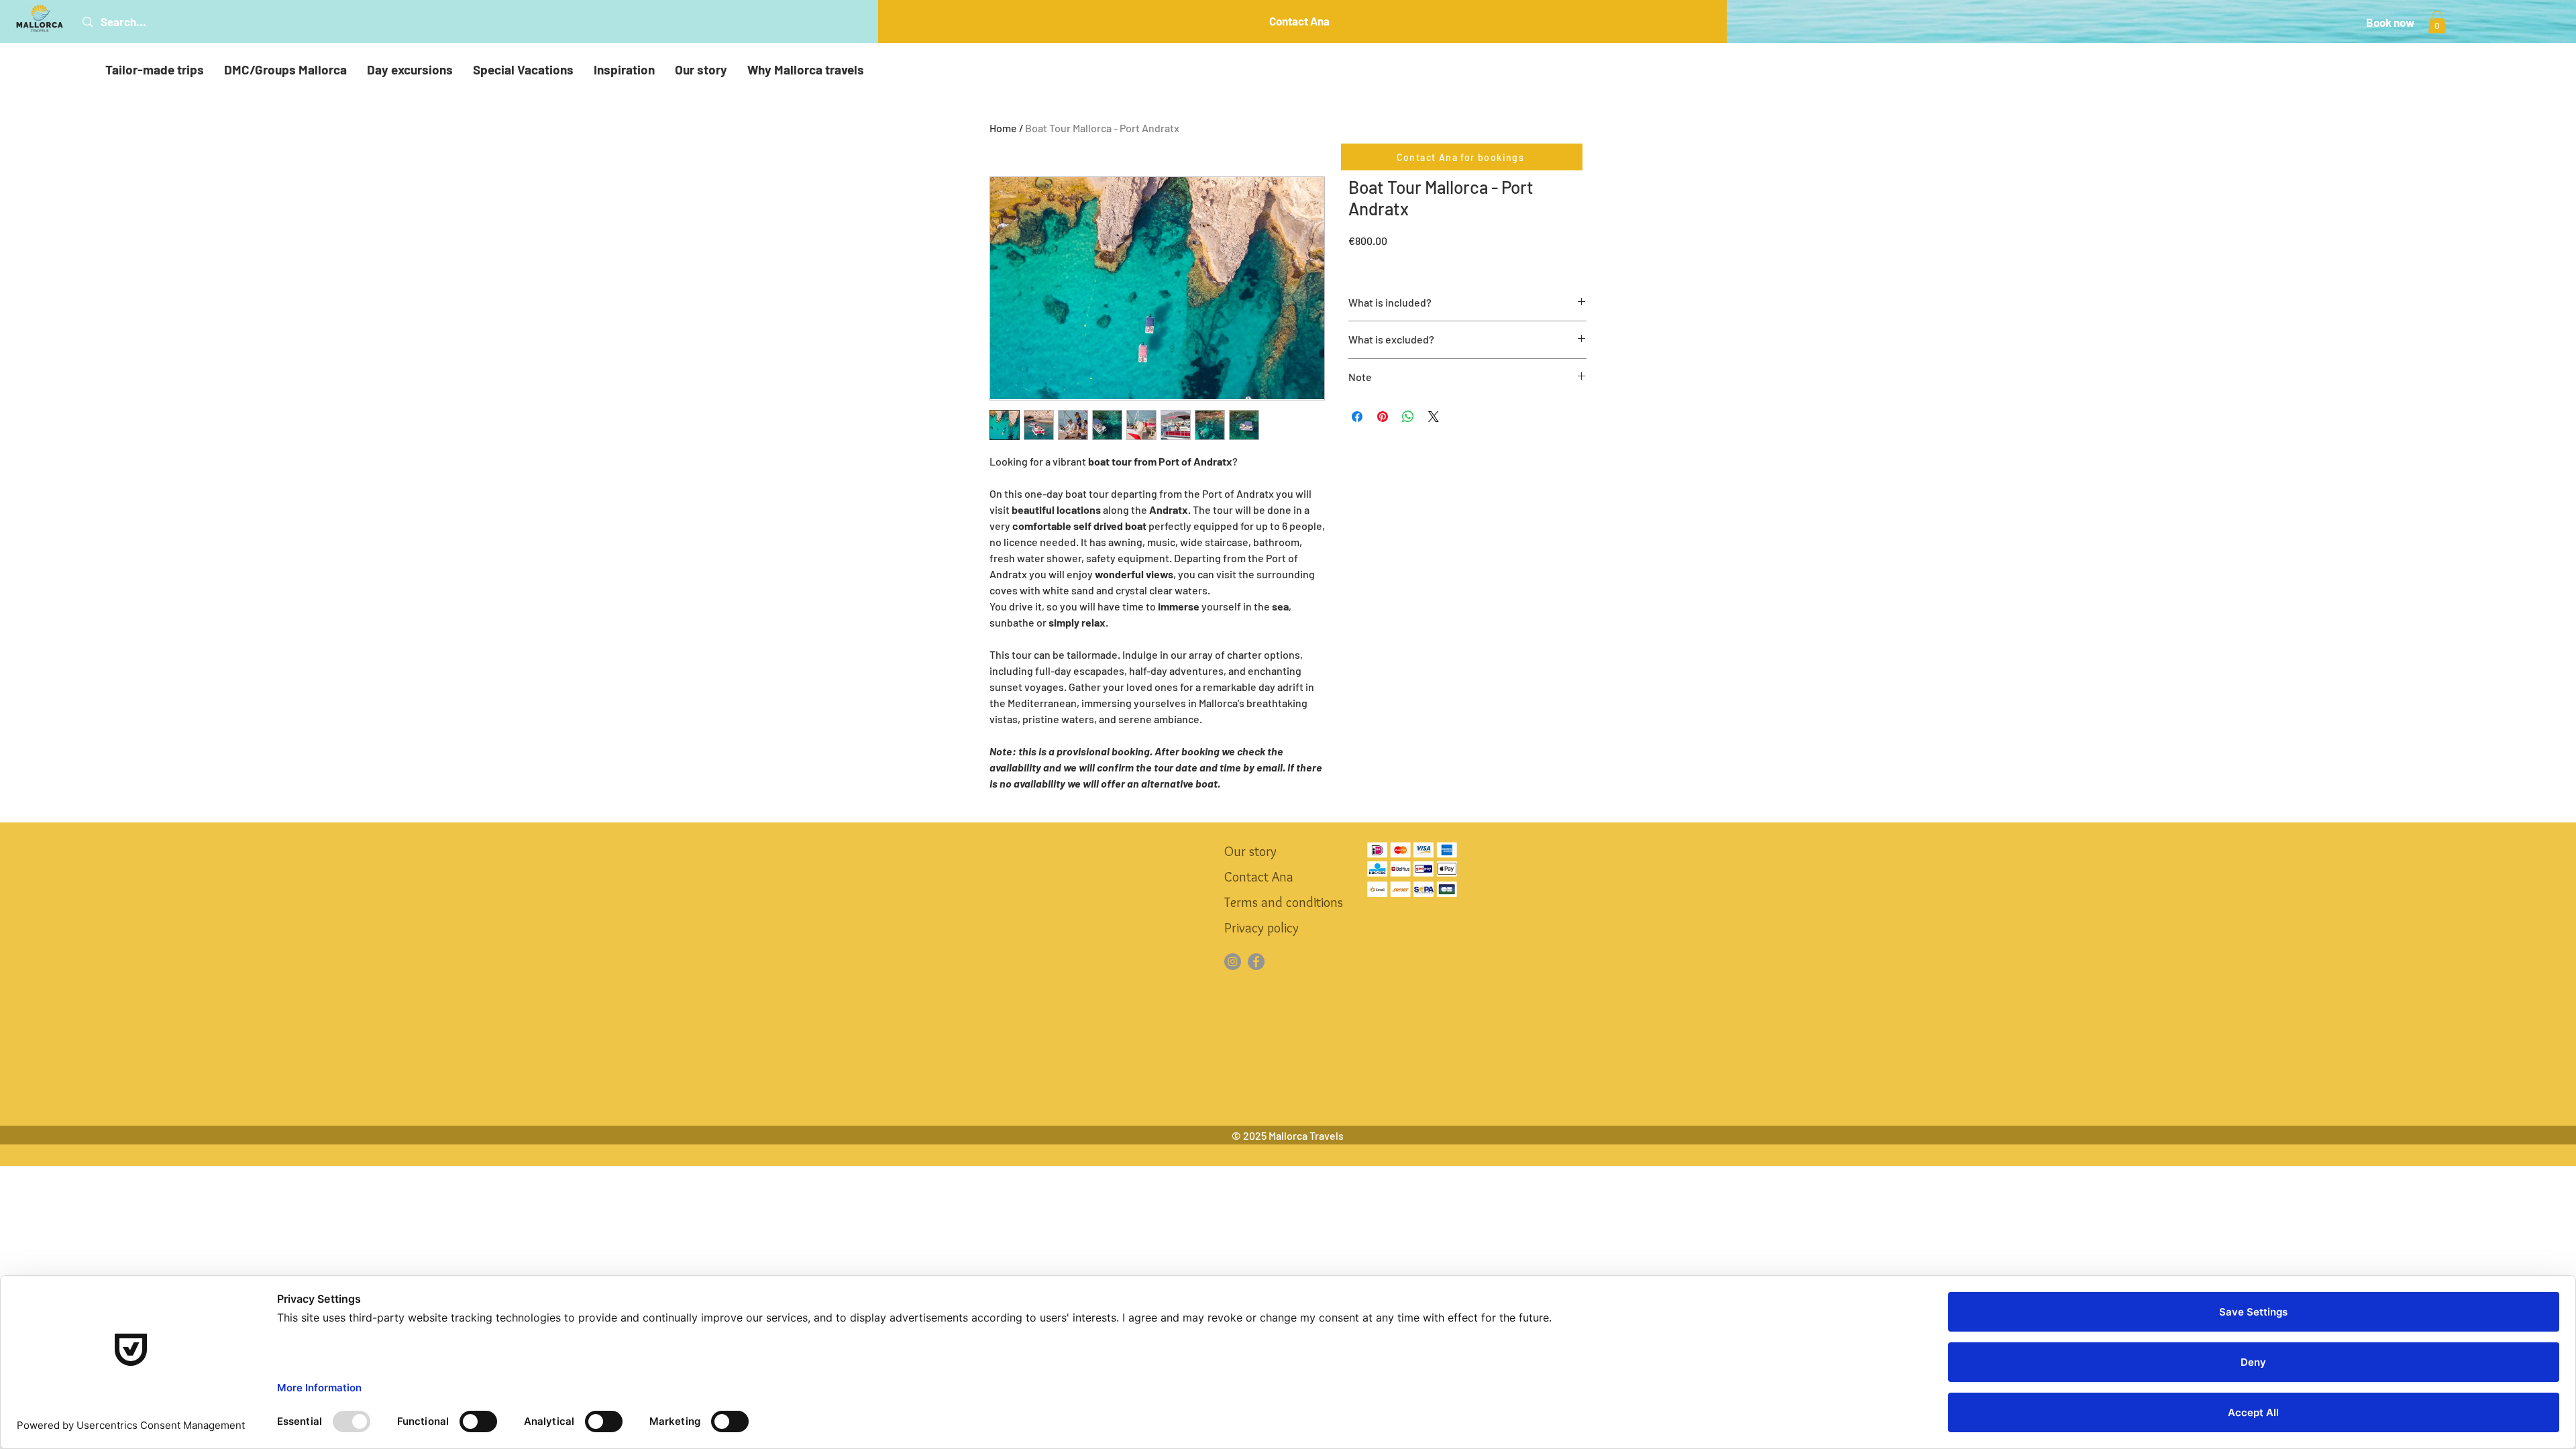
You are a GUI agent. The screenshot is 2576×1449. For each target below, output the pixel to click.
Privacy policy (1262, 928)
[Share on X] (1434, 417)
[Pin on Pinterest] (1383, 417)
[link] (2437, 22)
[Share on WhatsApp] (1408, 417)
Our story (1250, 851)
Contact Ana (1259, 877)
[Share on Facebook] (1357, 417)
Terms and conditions (1283, 902)
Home (1003, 128)
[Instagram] (1233, 962)
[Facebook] (1256, 962)
